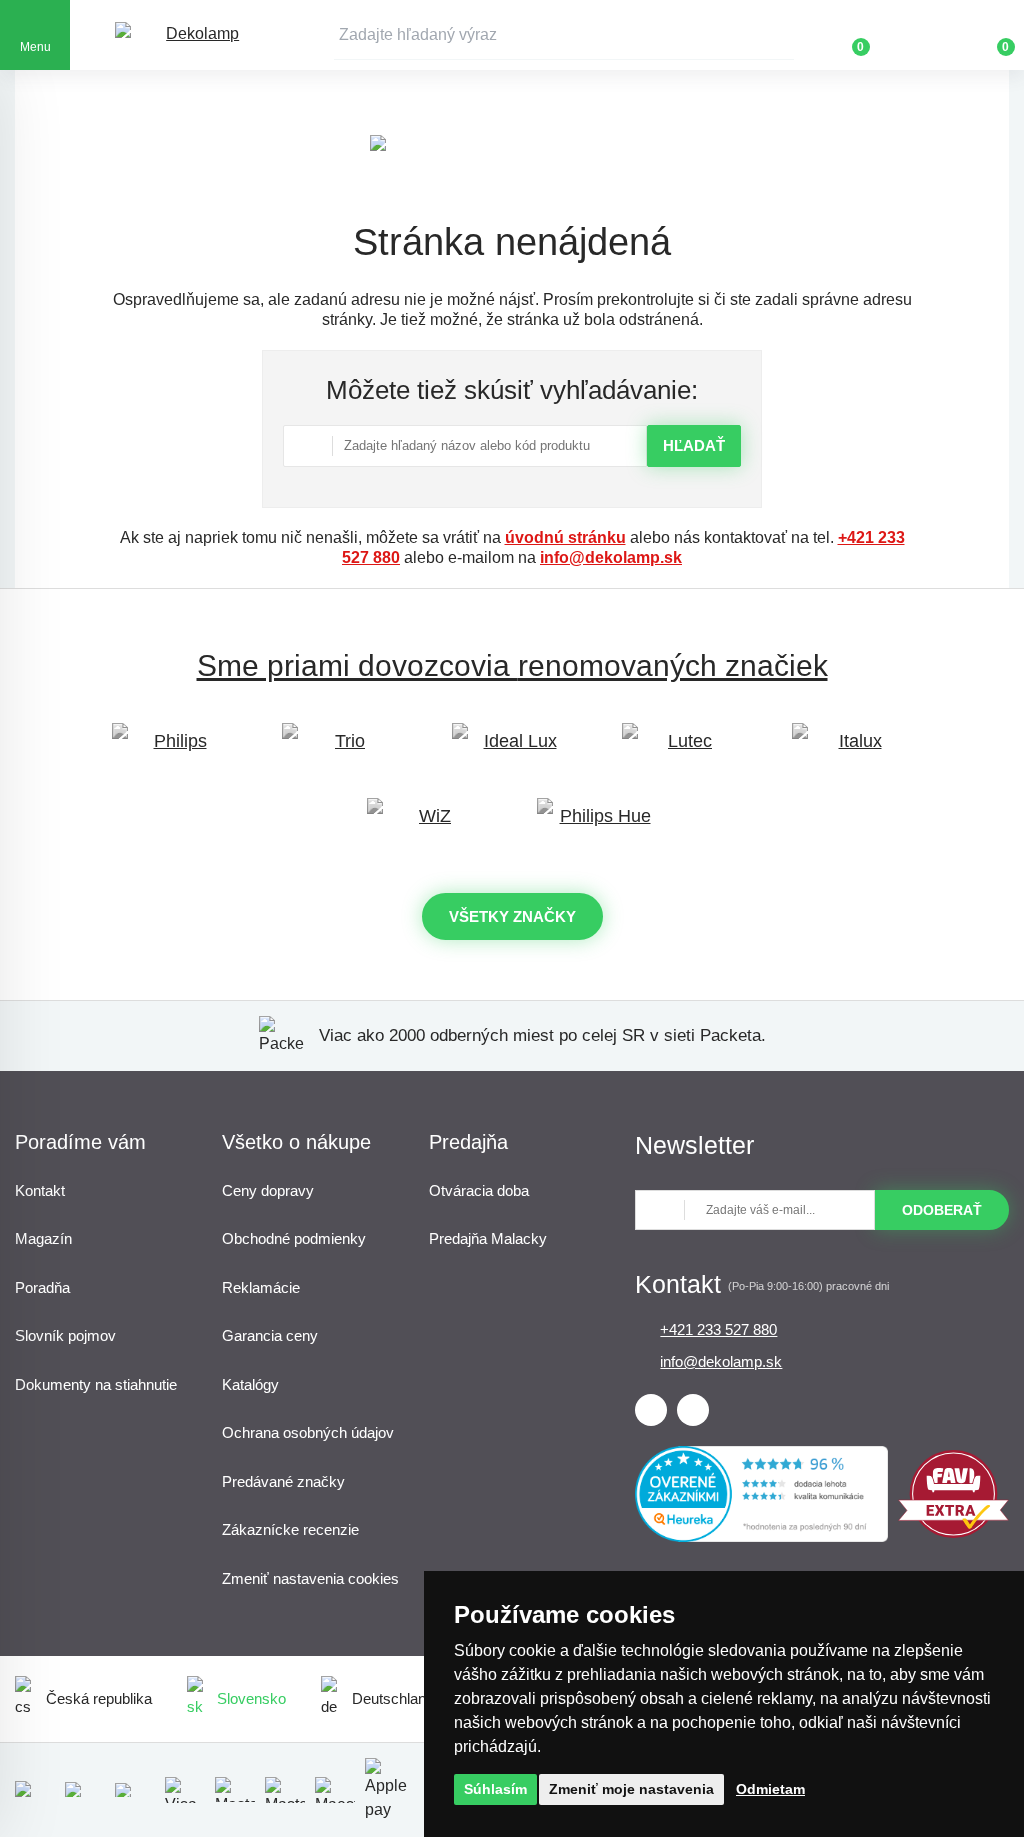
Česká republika (99, 1698)
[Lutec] (682, 750)
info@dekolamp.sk (611, 557)
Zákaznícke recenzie (290, 1529)
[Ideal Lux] (512, 750)
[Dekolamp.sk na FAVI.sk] (953, 1532)
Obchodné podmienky (294, 1238)
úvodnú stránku (565, 537)
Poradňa (42, 1287)
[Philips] (172, 750)
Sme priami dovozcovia (512, 665)
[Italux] (852, 750)
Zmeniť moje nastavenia (631, 1789)
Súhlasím (495, 1789)
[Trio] (342, 750)
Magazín (43, 1238)
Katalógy (250, 1384)
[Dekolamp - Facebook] (651, 1410)
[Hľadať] (779, 35)
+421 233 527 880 (718, 1329)
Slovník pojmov (65, 1335)
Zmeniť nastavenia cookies (310, 1578)
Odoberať (942, 1210)
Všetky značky (512, 916)
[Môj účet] (919, 35)
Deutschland (393, 1698)
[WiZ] (427, 825)
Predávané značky (283, 1481)
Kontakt (40, 1190)
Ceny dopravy (268, 1190)
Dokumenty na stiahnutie (96, 1384)
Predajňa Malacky (488, 1238)
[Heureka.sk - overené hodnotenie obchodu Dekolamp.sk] (761, 1536)
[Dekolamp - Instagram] (693, 1410)
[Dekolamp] (195, 35)
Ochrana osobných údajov (308, 1432)
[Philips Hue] (597, 825)
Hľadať (694, 445)
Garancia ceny (270, 1335)
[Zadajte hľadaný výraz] (564, 35)
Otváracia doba (479, 1190)
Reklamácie (261, 1287)
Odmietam (770, 1789)
